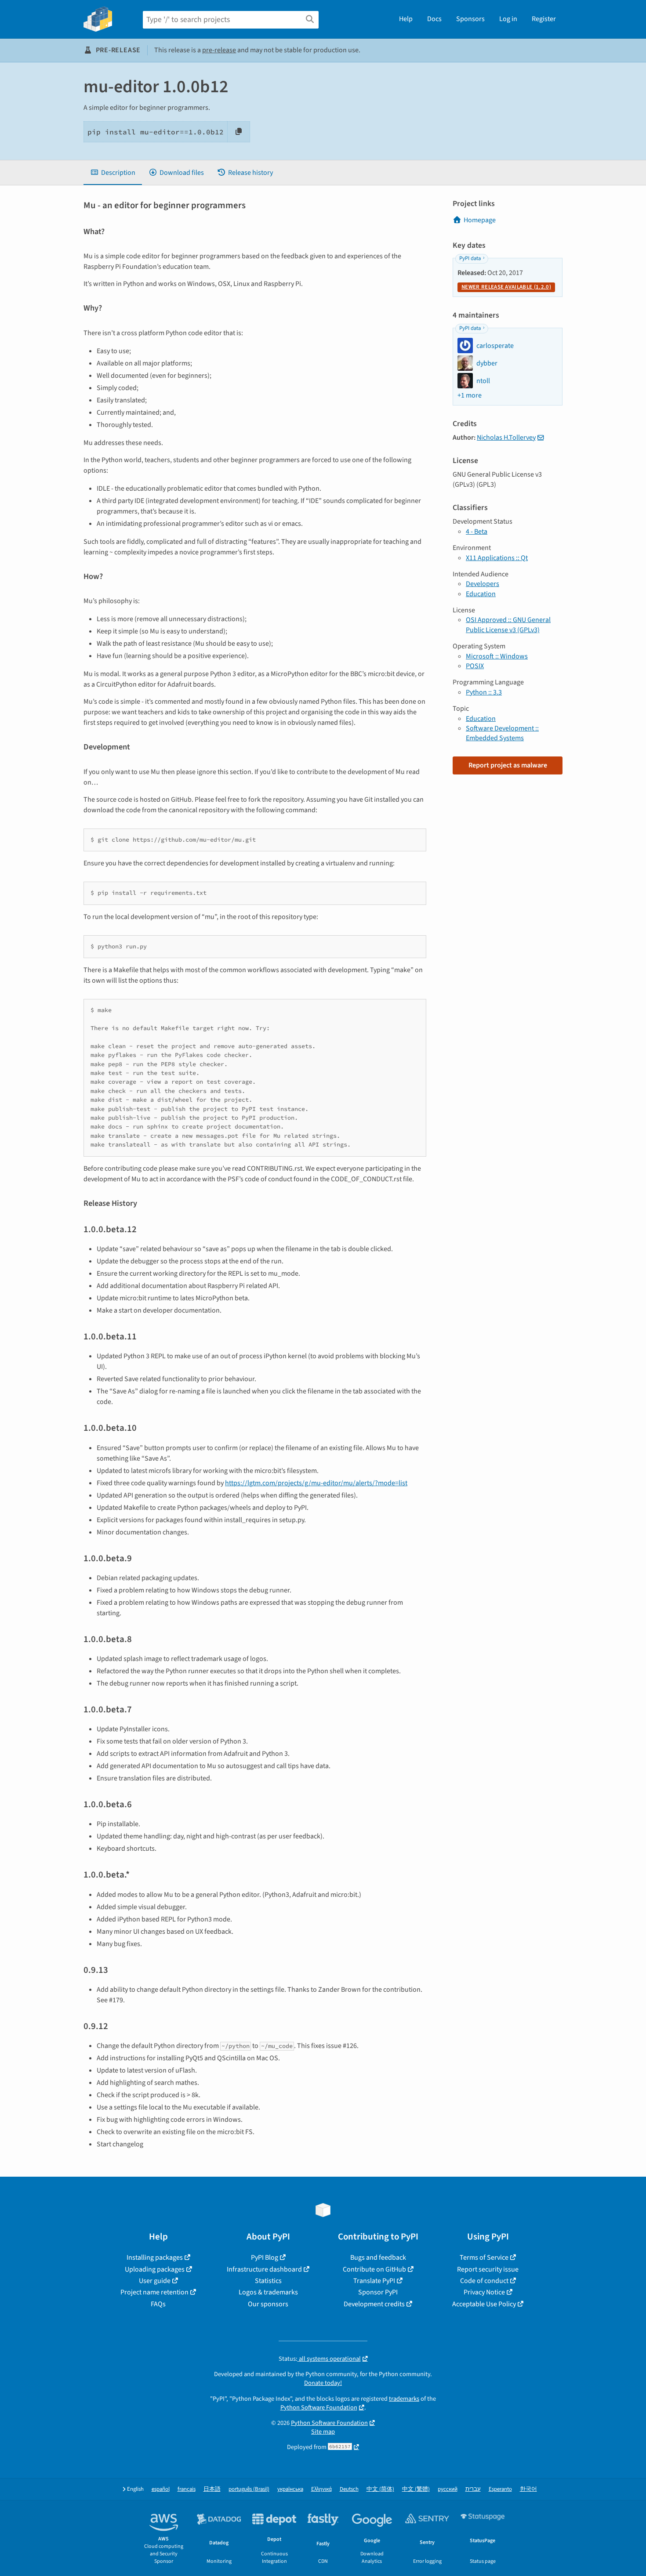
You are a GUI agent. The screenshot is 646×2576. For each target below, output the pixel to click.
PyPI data (470, 258)
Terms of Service (484, 2258)
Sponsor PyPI (378, 2292)
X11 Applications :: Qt (497, 558)
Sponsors (470, 19)
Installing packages (155, 2258)
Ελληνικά (321, 2489)
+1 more (470, 395)
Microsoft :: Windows (497, 656)
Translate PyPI (374, 2281)
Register (544, 19)
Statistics (268, 2281)
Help (406, 19)
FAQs (158, 2304)
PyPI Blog (265, 2258)
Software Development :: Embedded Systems (502, 733)
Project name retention (154, 2292)
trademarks (404, 2399)
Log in (508, 19)
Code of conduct (484, 2281)
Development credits (374, 2304)
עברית (473, 2489)
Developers (483, 584)
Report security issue (488, 2269)
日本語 (212, 2489)
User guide (155, 2281)
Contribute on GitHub (374, 2269)
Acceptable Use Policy (484, 2304)
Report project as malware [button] (508, 765)
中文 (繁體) (416, 2489)
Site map (323, 2432)
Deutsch (349, 2489)
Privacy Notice (484, 2292)
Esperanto (500, 2489)
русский (448, 2489)
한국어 (528, 2489)
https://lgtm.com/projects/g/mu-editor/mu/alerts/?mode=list (316, 1483)
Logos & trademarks (268, 2292)
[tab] (113, 173)
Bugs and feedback (378, 2258)
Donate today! (323, 2383)
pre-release (219, 50)
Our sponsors (268, 2304)
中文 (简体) (380, 2489)
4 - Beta (477, 532)
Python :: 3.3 (484, 692)
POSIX (475, 666)
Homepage (480, 220)
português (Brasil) (249, 2489)
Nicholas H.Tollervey (506, 438)
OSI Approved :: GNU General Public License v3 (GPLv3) (508, 625)
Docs (434, 19)
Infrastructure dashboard (264, 2269)
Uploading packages (155, 2269)
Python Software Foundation (319, 2408)
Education (481, 594)
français (187, 2489)
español (161, 2489)
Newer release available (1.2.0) (506, 287)
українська (290, 2489)
